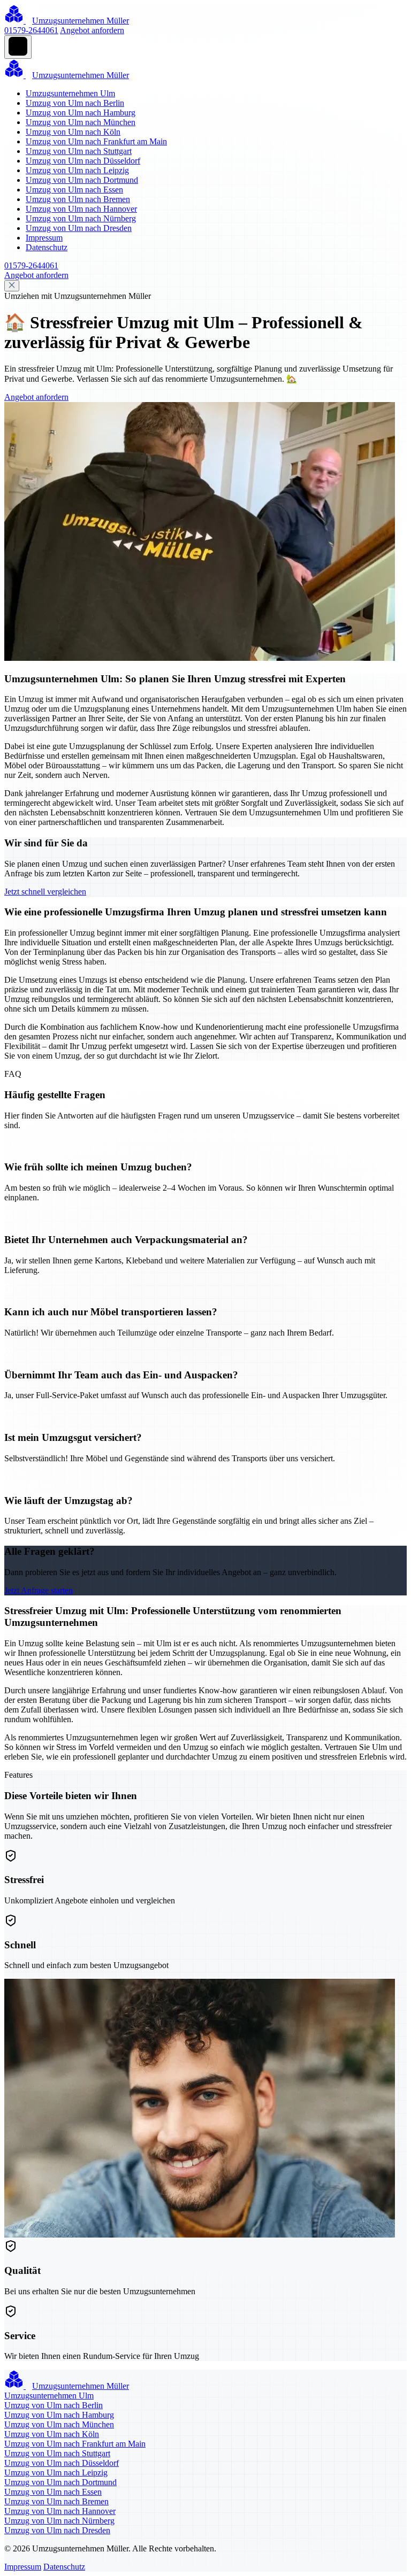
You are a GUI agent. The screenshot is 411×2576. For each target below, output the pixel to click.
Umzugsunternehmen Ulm (70, 93)
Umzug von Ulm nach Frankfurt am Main (96, 141)
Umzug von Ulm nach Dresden (79, 228)
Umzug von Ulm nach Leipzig (77, 170)
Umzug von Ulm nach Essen (74, 190)
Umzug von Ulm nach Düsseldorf (83, 161)
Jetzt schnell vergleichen (45, 892)
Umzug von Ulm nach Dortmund (82, 180)
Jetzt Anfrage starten (39, 1590)
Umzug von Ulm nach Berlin (75, 103)
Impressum (44, 238)
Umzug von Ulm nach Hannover (81, 209)
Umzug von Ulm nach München (81, 122)
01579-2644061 (31, 30)
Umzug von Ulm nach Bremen (78, 199)
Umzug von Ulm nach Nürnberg (81, 218)
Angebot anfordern (92, 30)
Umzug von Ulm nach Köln (73, 132)
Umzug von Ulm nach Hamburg (81, 113)
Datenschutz (47, 247)
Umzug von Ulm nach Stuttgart (79, 151)
